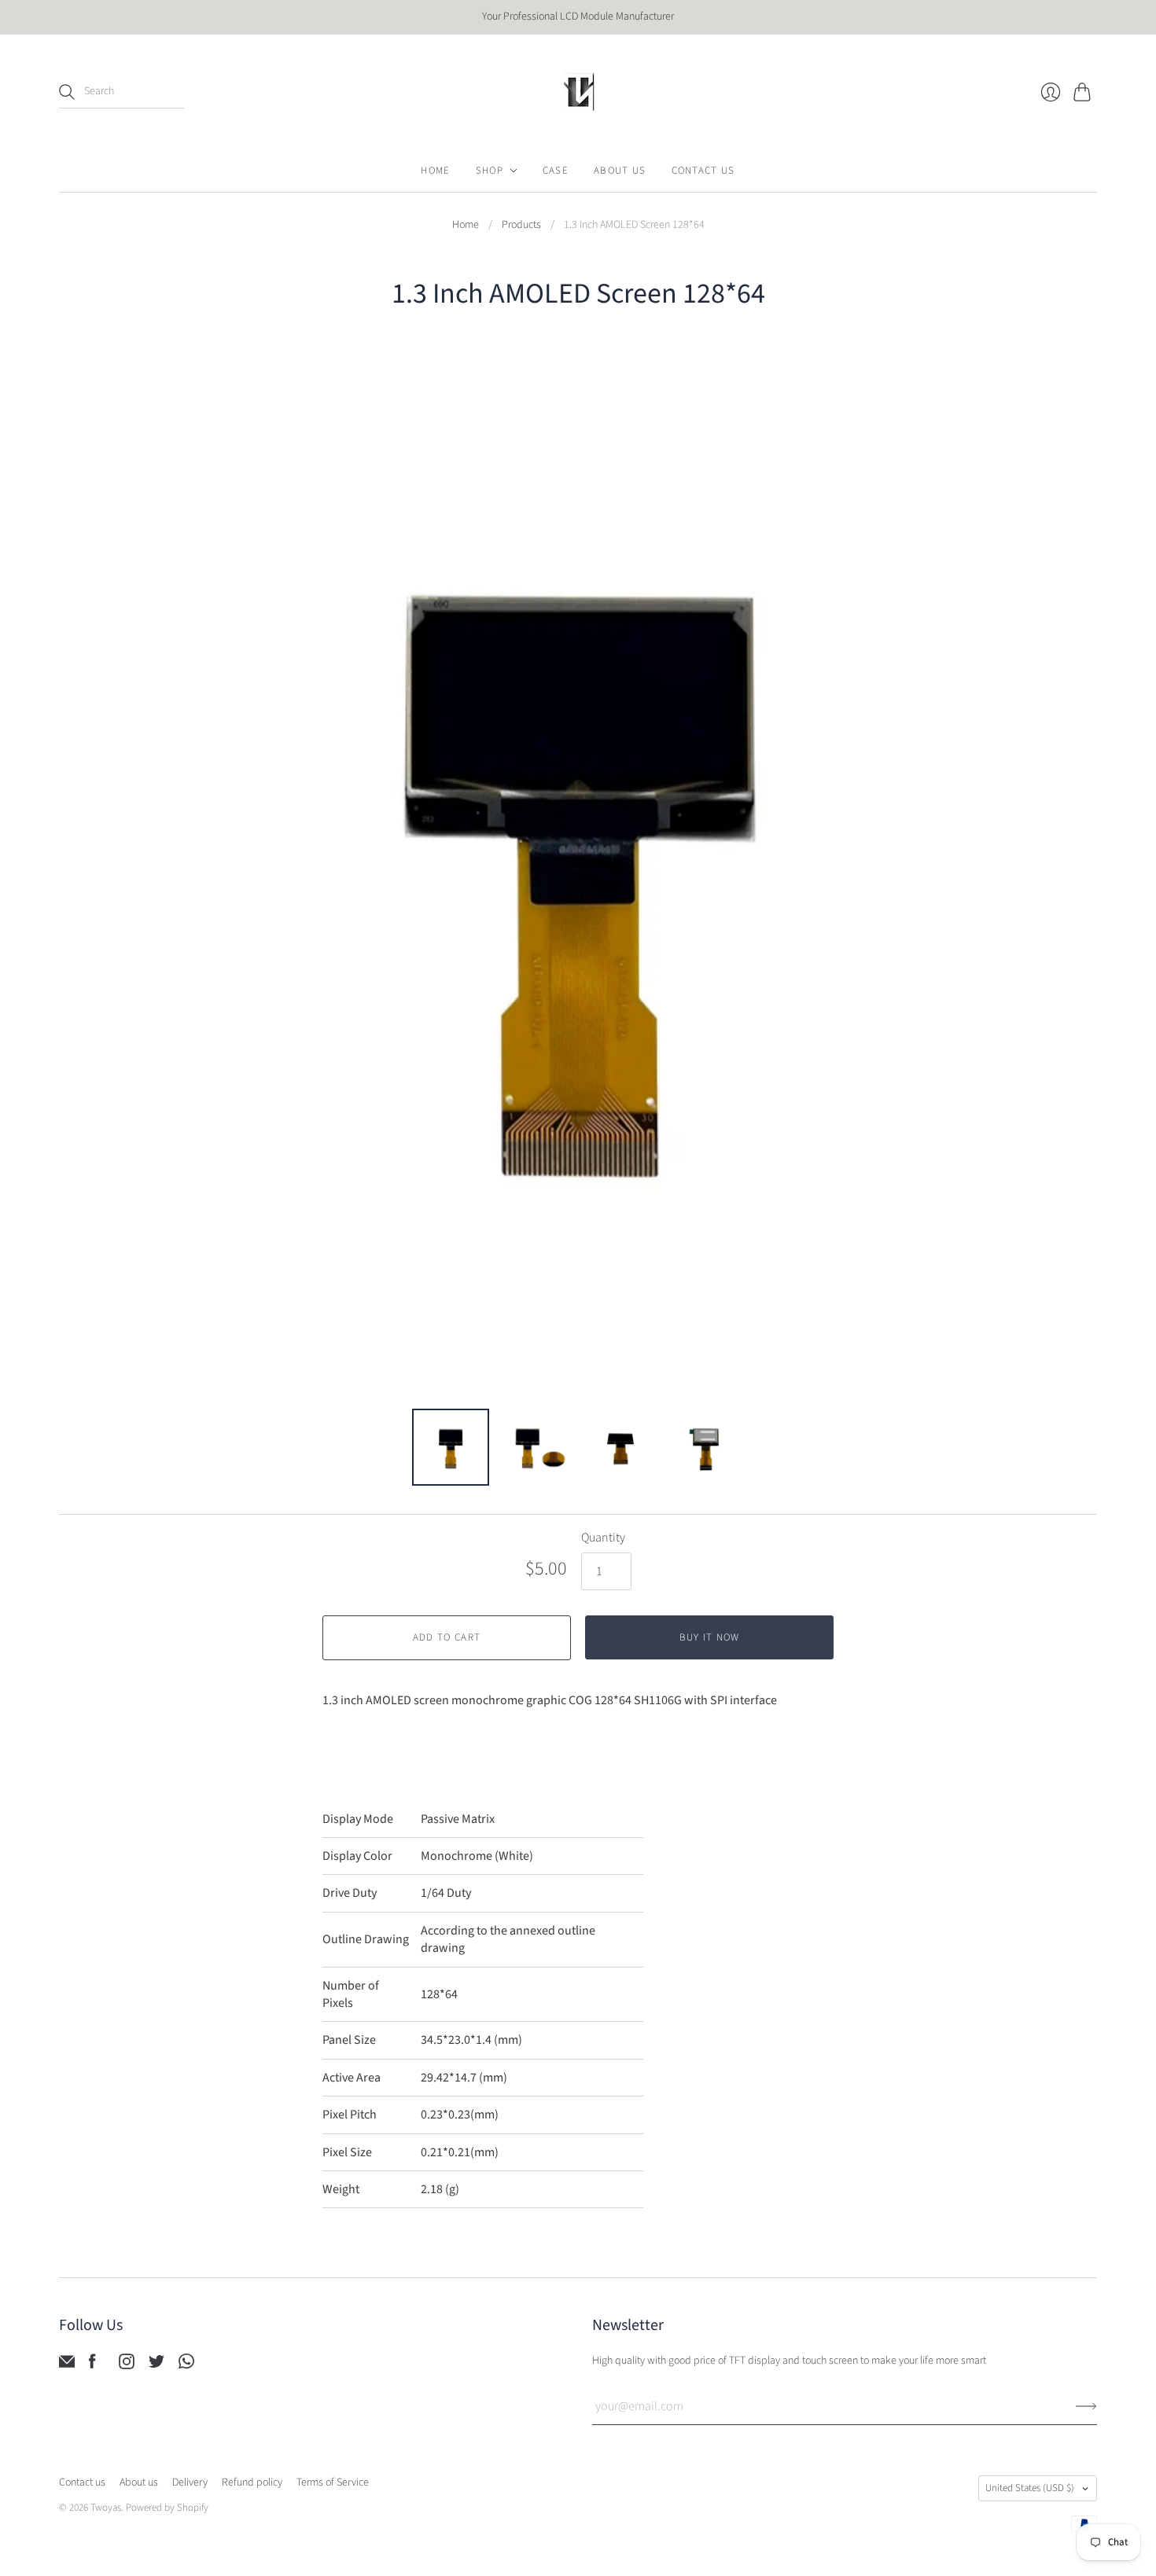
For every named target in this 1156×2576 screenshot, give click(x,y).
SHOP (490, 171)
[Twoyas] (578, 92)
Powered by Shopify (167, 2508)
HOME (435, 171)
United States (1030, 2488)
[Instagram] (127, 2365)
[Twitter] (156, 2365)
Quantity (603, 1538)
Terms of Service (333, 2482)
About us (139, 2482)
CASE (556, 171)
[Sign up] (1086, 2406)
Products (521, 225)
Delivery (190, 2482)
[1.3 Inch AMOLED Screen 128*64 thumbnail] (451, 1447)
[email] (67, 2365)
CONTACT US (703, 171)
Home (466, 225)
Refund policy (252, 2482)
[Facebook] (92, 2365)
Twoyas (106, 2508)
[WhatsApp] (186, 2365)
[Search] (67, 92)
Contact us (82, 2482)
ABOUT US (620, 171)
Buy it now (710, 1637)
